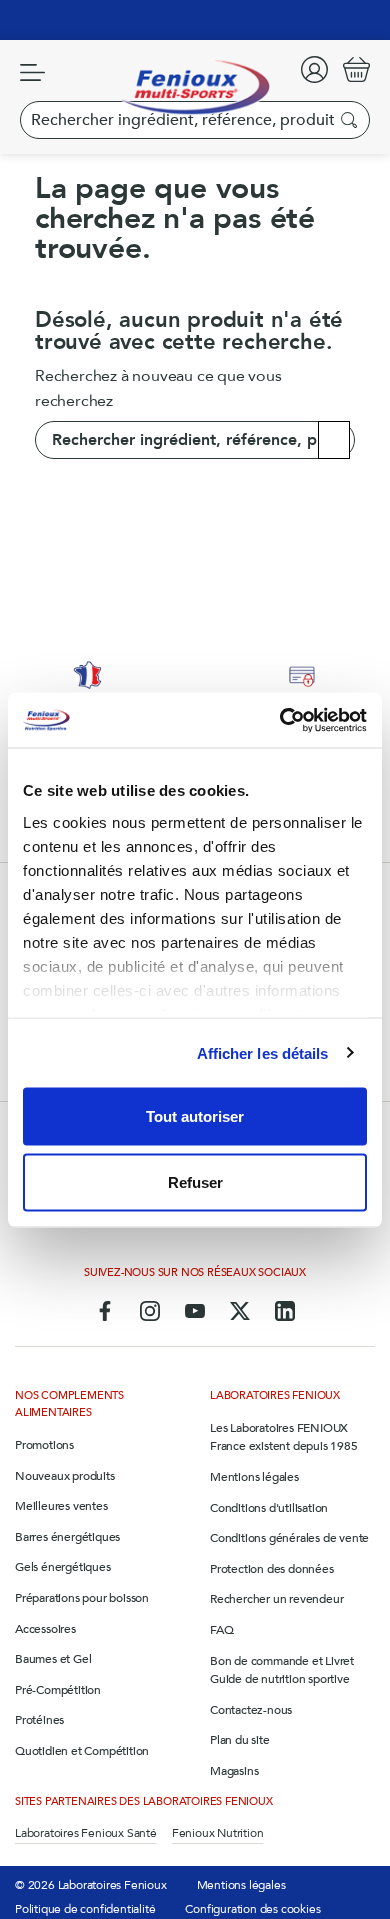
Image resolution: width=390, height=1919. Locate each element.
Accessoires (45, 1629)
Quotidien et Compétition (82, 1751)
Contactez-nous (251, 1710)
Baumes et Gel (53, 1659)
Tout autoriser (195, 1116)
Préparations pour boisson (82, 1598)
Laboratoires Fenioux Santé (86, 1833)
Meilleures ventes (61, 1506)
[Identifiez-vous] (314, 69)
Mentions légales (254, 1477)
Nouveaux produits (65, 1476)
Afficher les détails (263, 1052)
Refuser (195, 1181)
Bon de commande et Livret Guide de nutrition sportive (282, 1670)
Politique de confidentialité (85, 1909)
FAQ (221, 1630)
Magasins (234, 1771)
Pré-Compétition (58, 1690)
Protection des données (272, 1569)
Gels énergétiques (63, 1567)
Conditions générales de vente (289, 1538)
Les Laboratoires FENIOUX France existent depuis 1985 (284, 1437)
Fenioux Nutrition (218, 1833)
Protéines (39, 1720)
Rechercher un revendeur (276, 1599)
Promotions (44, 1445)
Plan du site (240, 1740)
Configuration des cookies (252, 1909)
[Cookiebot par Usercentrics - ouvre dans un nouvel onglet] (280, 720)
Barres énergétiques (67, 1537)
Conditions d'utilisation (269, 1508)
